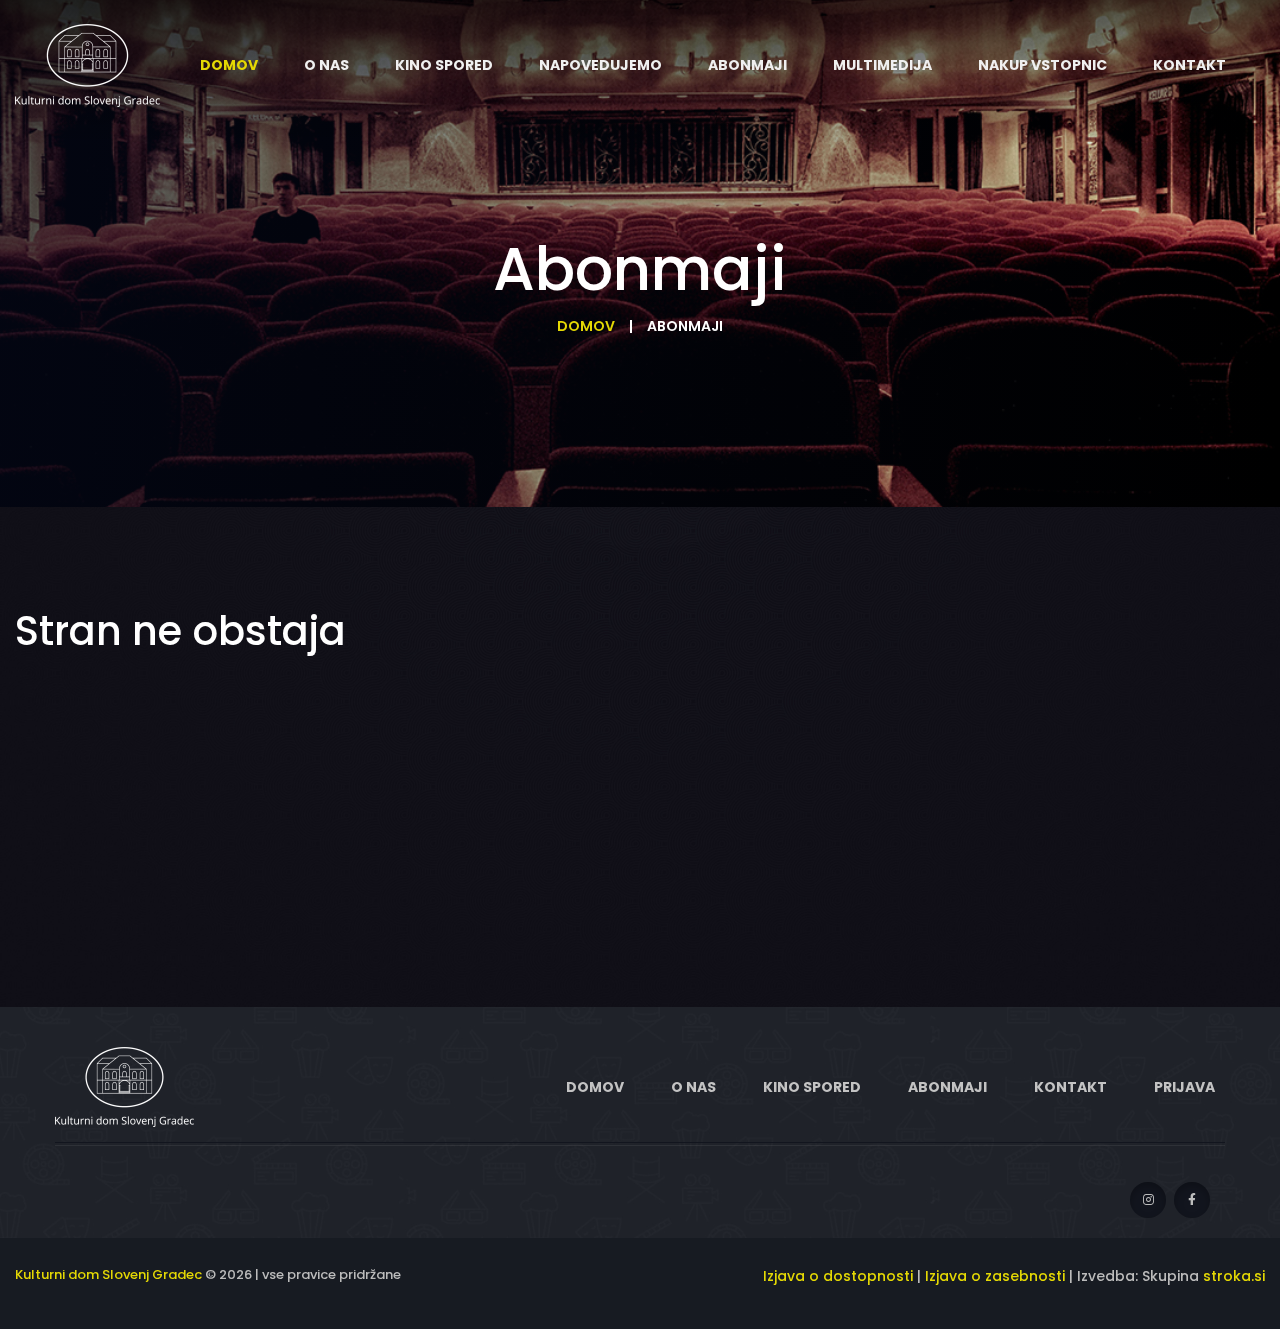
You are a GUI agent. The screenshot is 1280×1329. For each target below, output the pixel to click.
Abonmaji (947, 1087)
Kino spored (812, 1087)
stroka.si (1234, 1276)
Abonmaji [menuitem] (747, 65)
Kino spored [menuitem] (444, 65)
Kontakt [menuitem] (1189, 65)
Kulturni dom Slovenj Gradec (108, 1274)
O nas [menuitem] (326, 65)
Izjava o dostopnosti (838, 1276)
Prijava (1184, 1087)
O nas (693, 1087)
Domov (586, 326)
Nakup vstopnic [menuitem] (1042, 65)
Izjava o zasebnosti (995, 1276)
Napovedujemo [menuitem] (600, 65)
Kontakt (1070, 1087)
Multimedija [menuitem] (882, 65)
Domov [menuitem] (229, 65)
